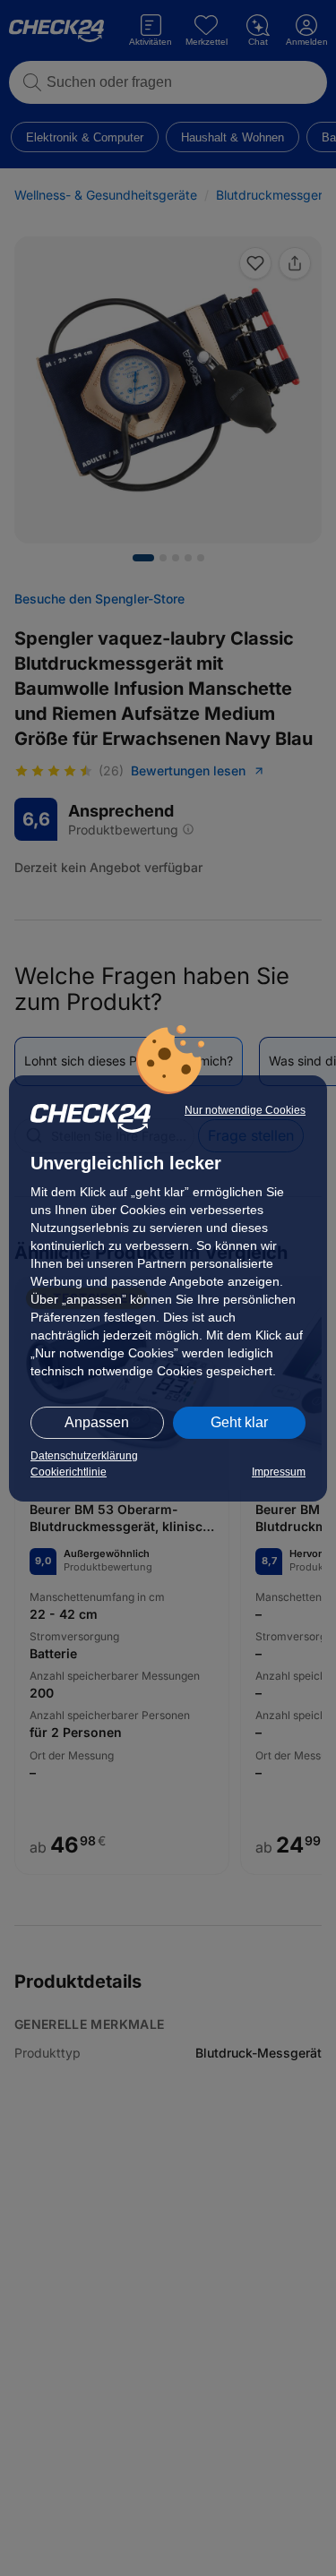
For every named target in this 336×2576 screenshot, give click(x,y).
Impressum (279, 1472)
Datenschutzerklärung (84, 1456)
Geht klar (239, 1422)
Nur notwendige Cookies (245, 1110)
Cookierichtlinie (69, 1472)
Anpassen (97, 1422)
